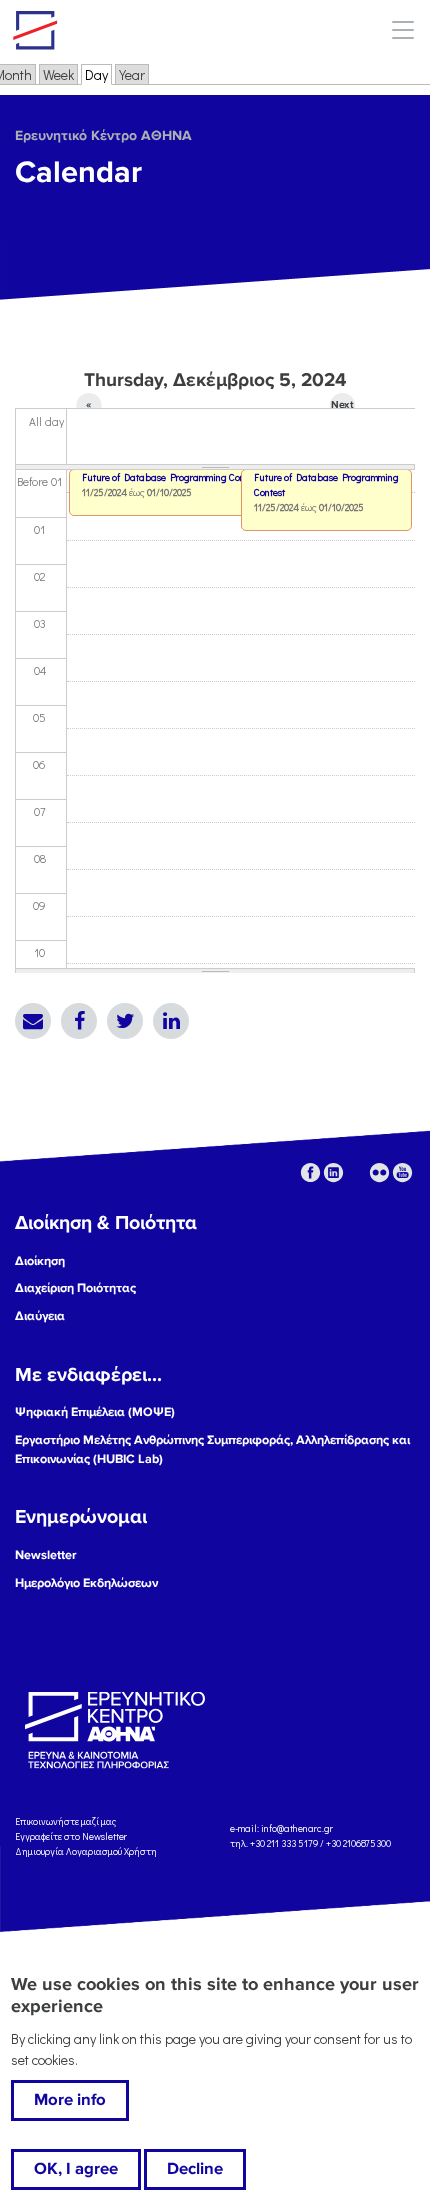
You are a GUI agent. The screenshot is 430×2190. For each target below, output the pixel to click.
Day (98, 74)
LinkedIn (171, 1021)
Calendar (78, 172)
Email (33, 1021)
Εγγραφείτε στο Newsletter (72, 1836)
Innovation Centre (123, 30)
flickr (379, 1172)
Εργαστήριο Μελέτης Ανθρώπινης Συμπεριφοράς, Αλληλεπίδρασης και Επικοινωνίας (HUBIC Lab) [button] (212, 1449)
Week (58, 74)
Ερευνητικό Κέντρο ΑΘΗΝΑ (103, 135)
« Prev (89, 408)
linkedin (333, 1172)
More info (70, 2100)
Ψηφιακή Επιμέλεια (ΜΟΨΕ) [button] (95, 1412)
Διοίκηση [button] (40, 1261)
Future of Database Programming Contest (326, 485)
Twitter (125, 1021)
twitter (356, 1172)
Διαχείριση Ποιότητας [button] (75, 1288)
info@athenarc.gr (297, 1829)
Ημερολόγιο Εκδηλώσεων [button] (86, 1583)
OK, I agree (76, 2169)
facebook (310, 1172)
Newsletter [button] (46, 1555)
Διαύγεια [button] (40, 1316)
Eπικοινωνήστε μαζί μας (65, 1821)
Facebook (79, 1021)
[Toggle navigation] (402, 29)
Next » (342, 408)
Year (132, 74)
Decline (195, 2169)
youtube (402, 1172)
